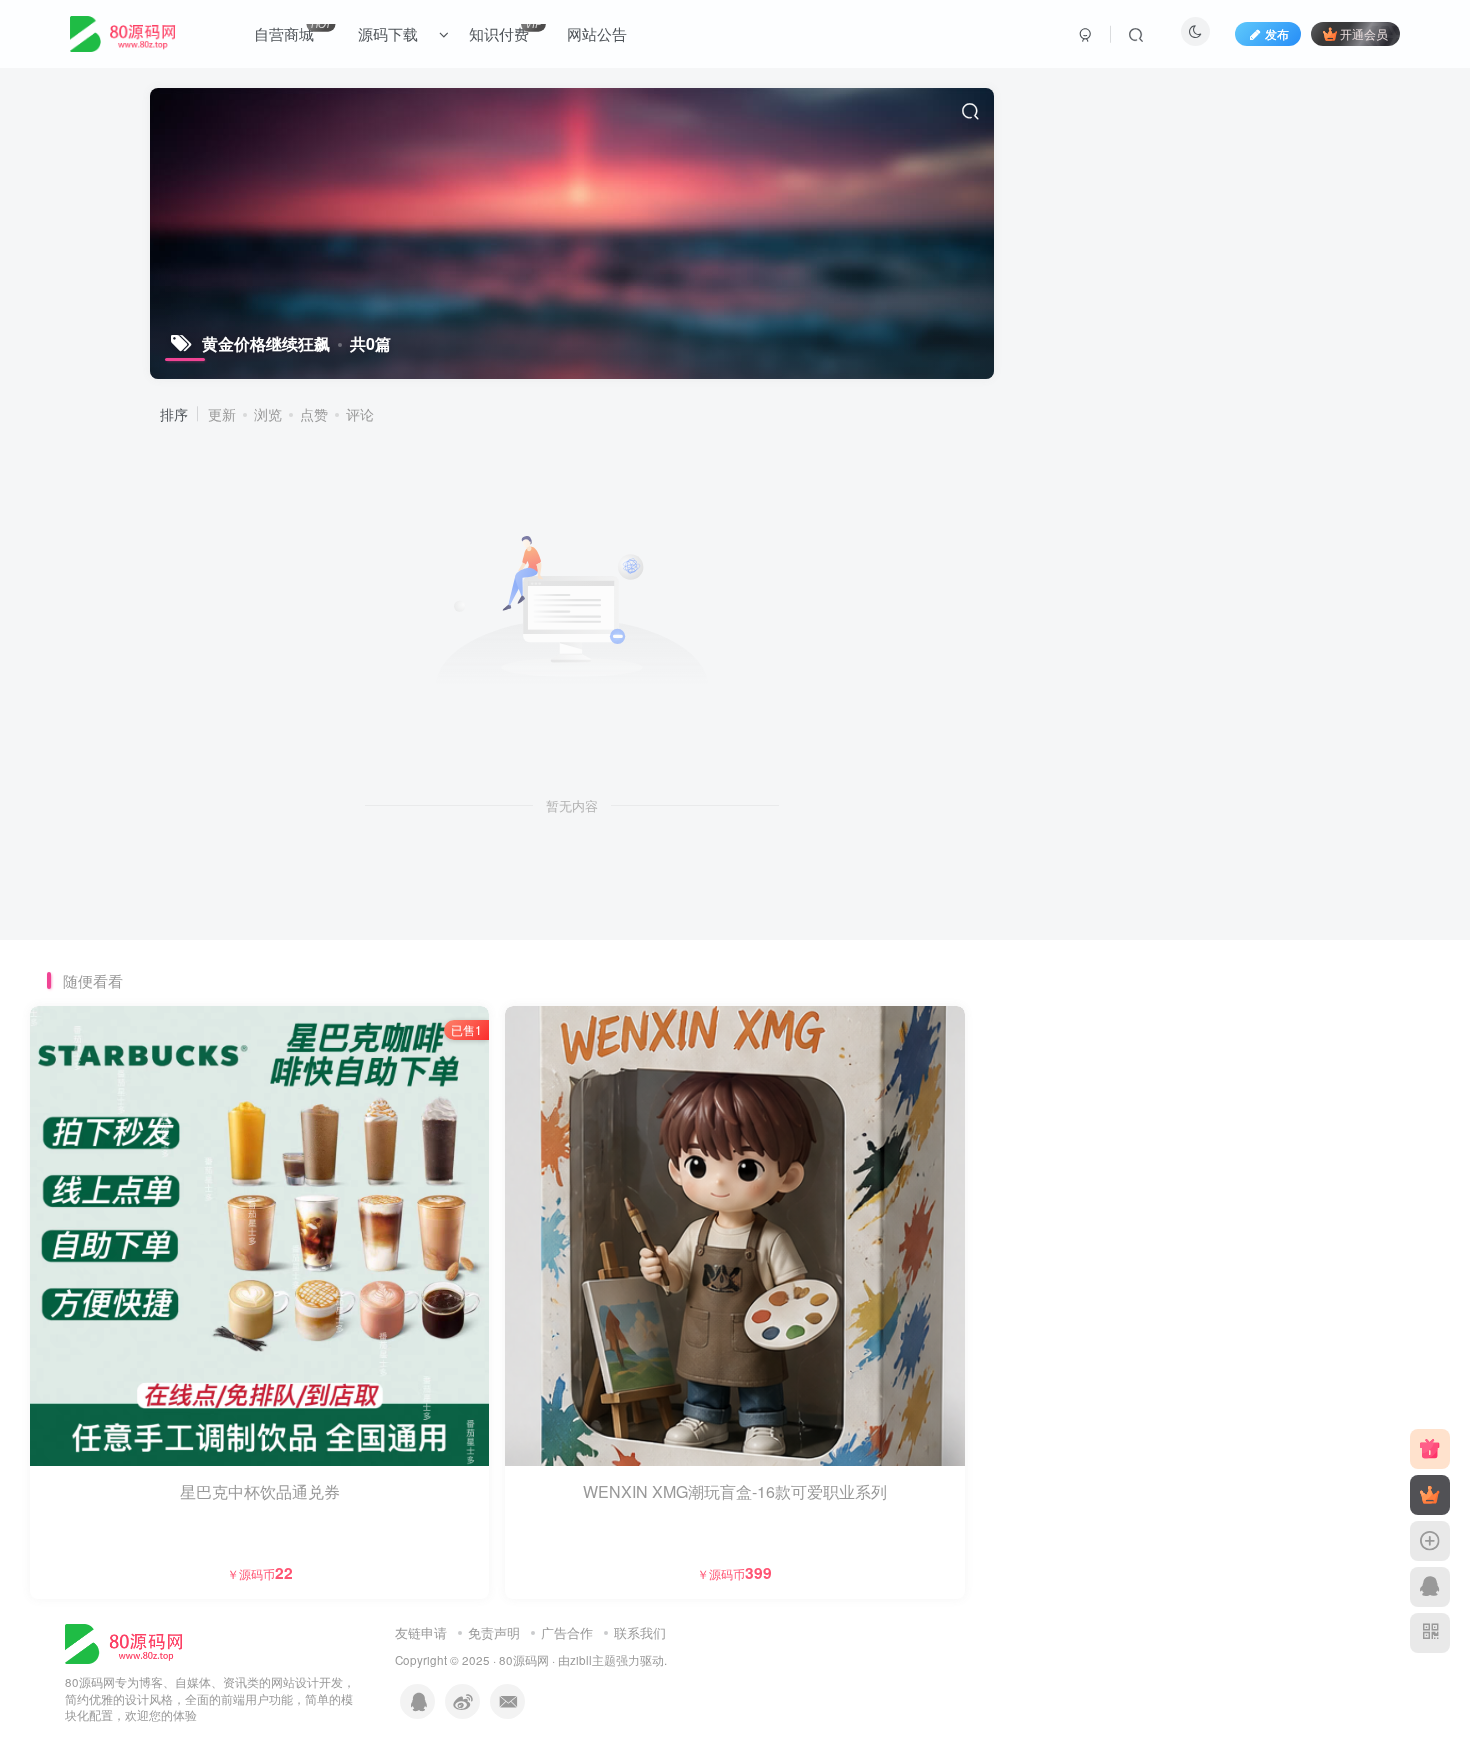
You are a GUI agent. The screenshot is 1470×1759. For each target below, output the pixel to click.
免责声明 (494, 1632)
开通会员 (1364, 33)
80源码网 (524, 1660)
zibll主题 (593, 1660)
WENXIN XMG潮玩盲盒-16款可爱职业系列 (735, 1491)
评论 (360, 414)
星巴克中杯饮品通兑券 (260, 1491)
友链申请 (421, 1632)
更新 (222, 414)
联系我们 (640, 1632)
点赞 (314, 414)
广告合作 (567, 1632)
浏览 (268, 414)
